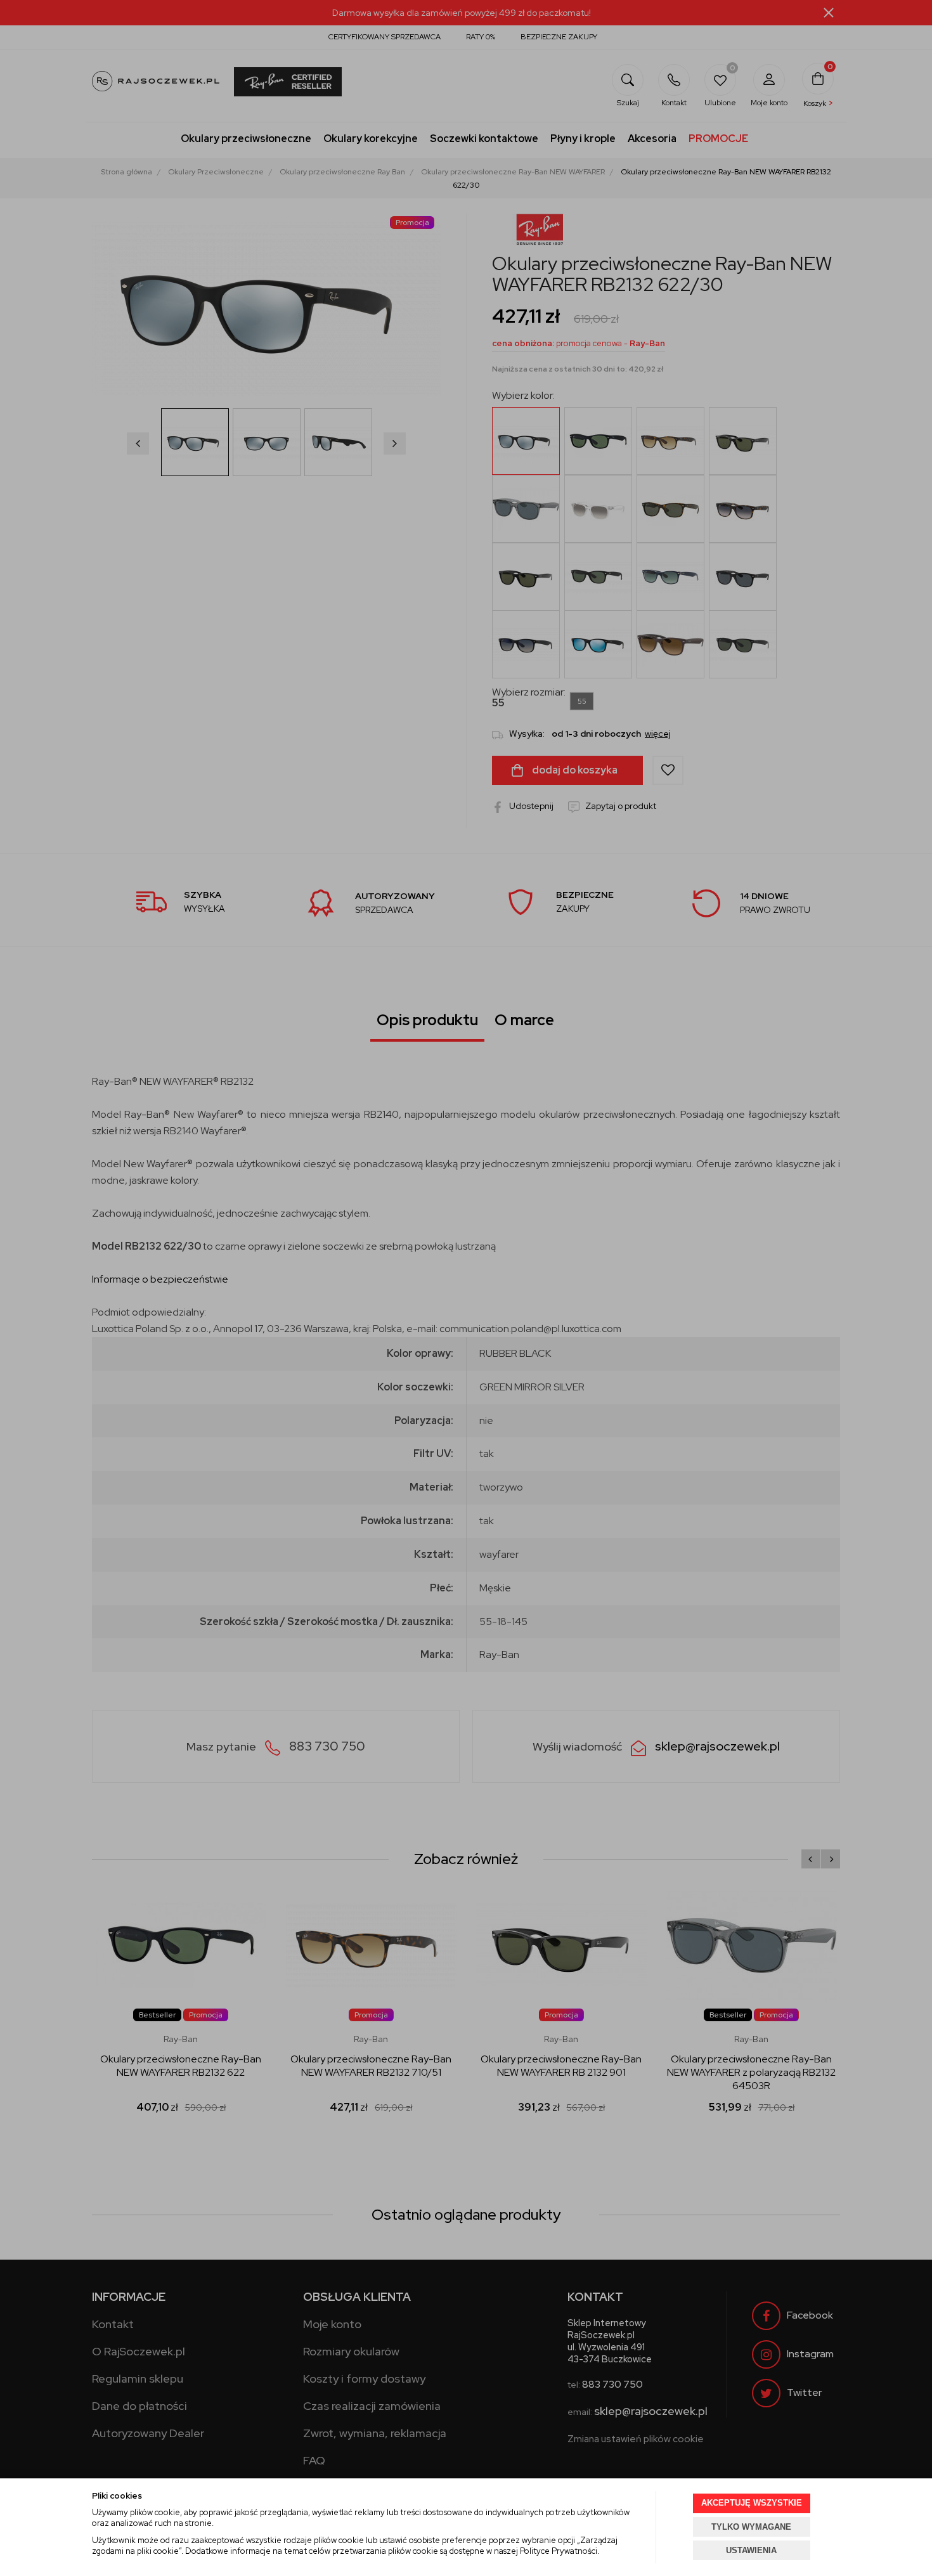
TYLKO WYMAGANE (751, 2527)
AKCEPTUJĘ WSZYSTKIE (752, 2503)
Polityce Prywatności (559, 2551)
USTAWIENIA (751, 2550)
